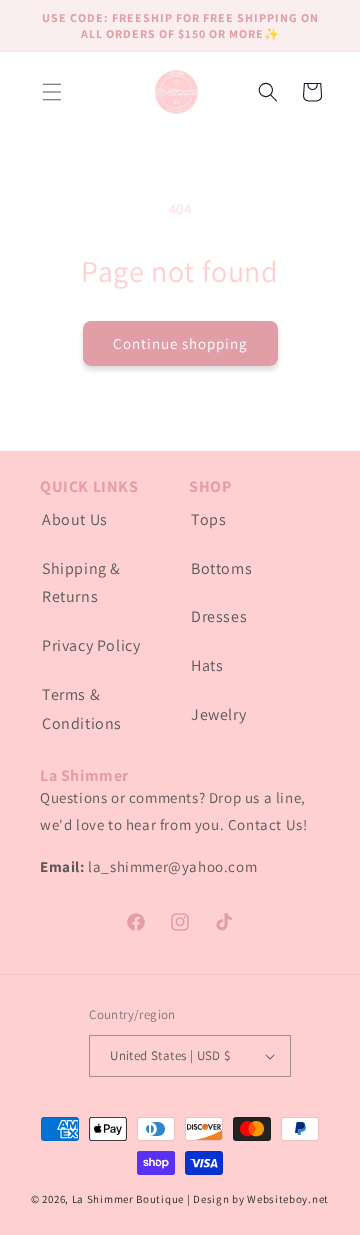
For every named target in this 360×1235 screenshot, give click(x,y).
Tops (208, 519)
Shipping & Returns (81, 583)
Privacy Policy (91, 645)
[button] (52, 92)
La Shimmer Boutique (128, 1199)
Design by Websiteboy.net (261, 1199)
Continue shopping (180, 343)
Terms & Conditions (82, 709)
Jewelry (218, 714)
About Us (75, 519)
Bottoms (221, 568)
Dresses (219, 616)
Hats (207, 665)
